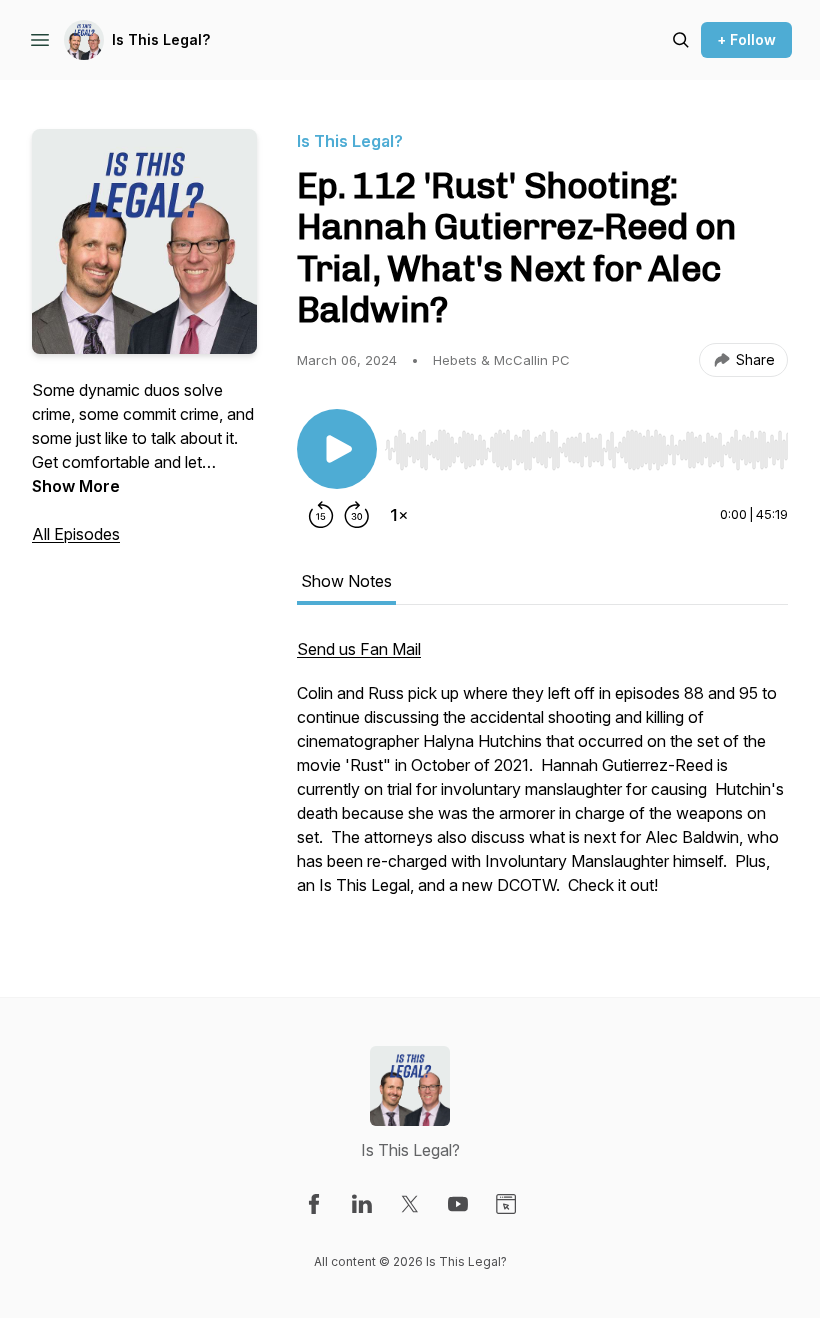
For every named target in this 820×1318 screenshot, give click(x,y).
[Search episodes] (681, 40)
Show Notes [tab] (346, 581)
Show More (76, 486)
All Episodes (76, 534)
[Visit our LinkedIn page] (362, 1204)
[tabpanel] (542, 777)
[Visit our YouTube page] (458, 1204)
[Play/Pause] (337, 449)
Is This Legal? (161, 39)
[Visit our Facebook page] (314, 1204)
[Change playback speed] (399, 515)
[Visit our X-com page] (410, 1204)
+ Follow (746, 39)
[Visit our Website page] (506, 1204)
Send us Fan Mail (359, 649)
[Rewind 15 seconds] (321, 515)
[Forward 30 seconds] (357, 515)
